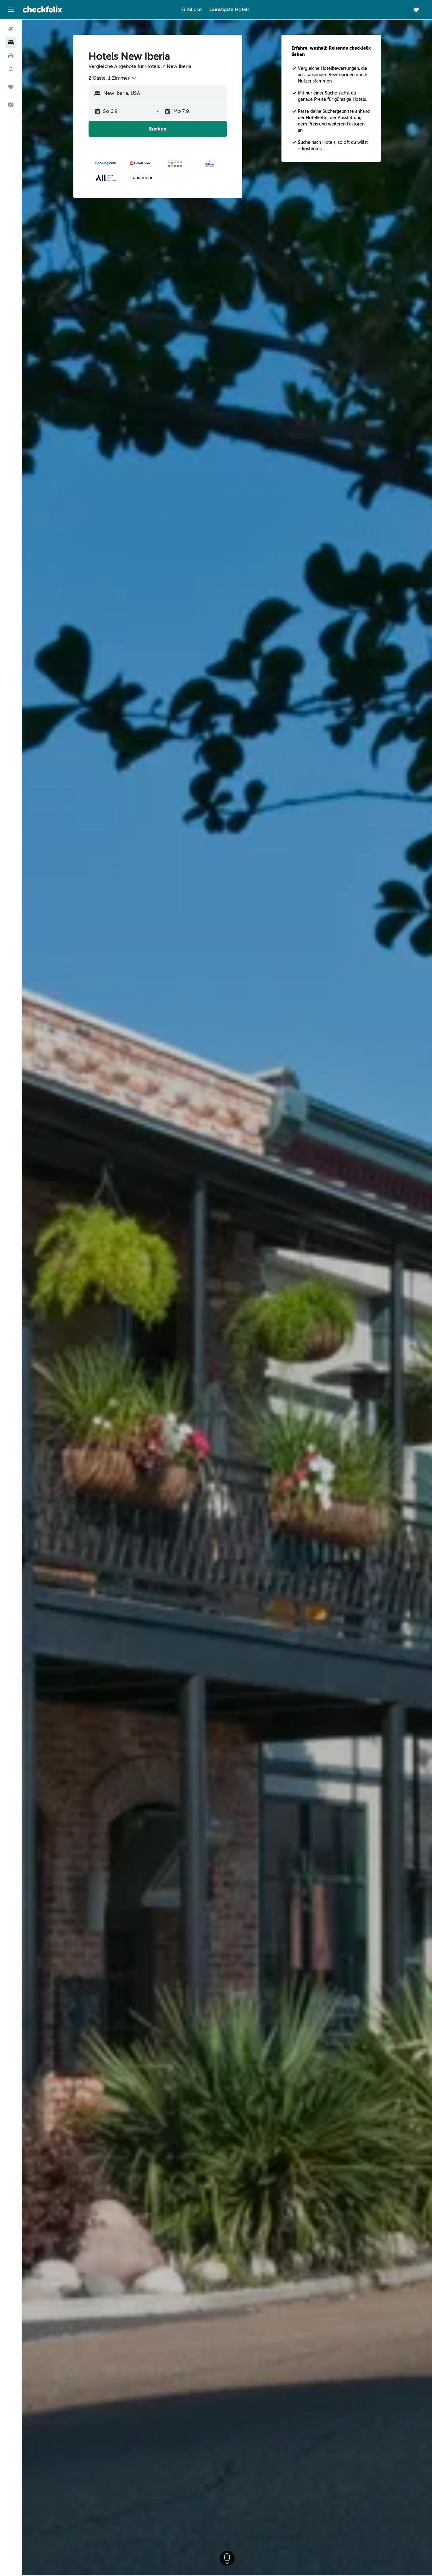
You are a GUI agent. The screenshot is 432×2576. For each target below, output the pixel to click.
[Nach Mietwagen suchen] (11, 56)
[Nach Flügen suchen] (11, 29)
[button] (11, 10)
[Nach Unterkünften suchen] (11, 42)
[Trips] (11, 87)
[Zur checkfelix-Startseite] (42, 9)
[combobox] (113, 78)
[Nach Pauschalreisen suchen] (11, 69)
